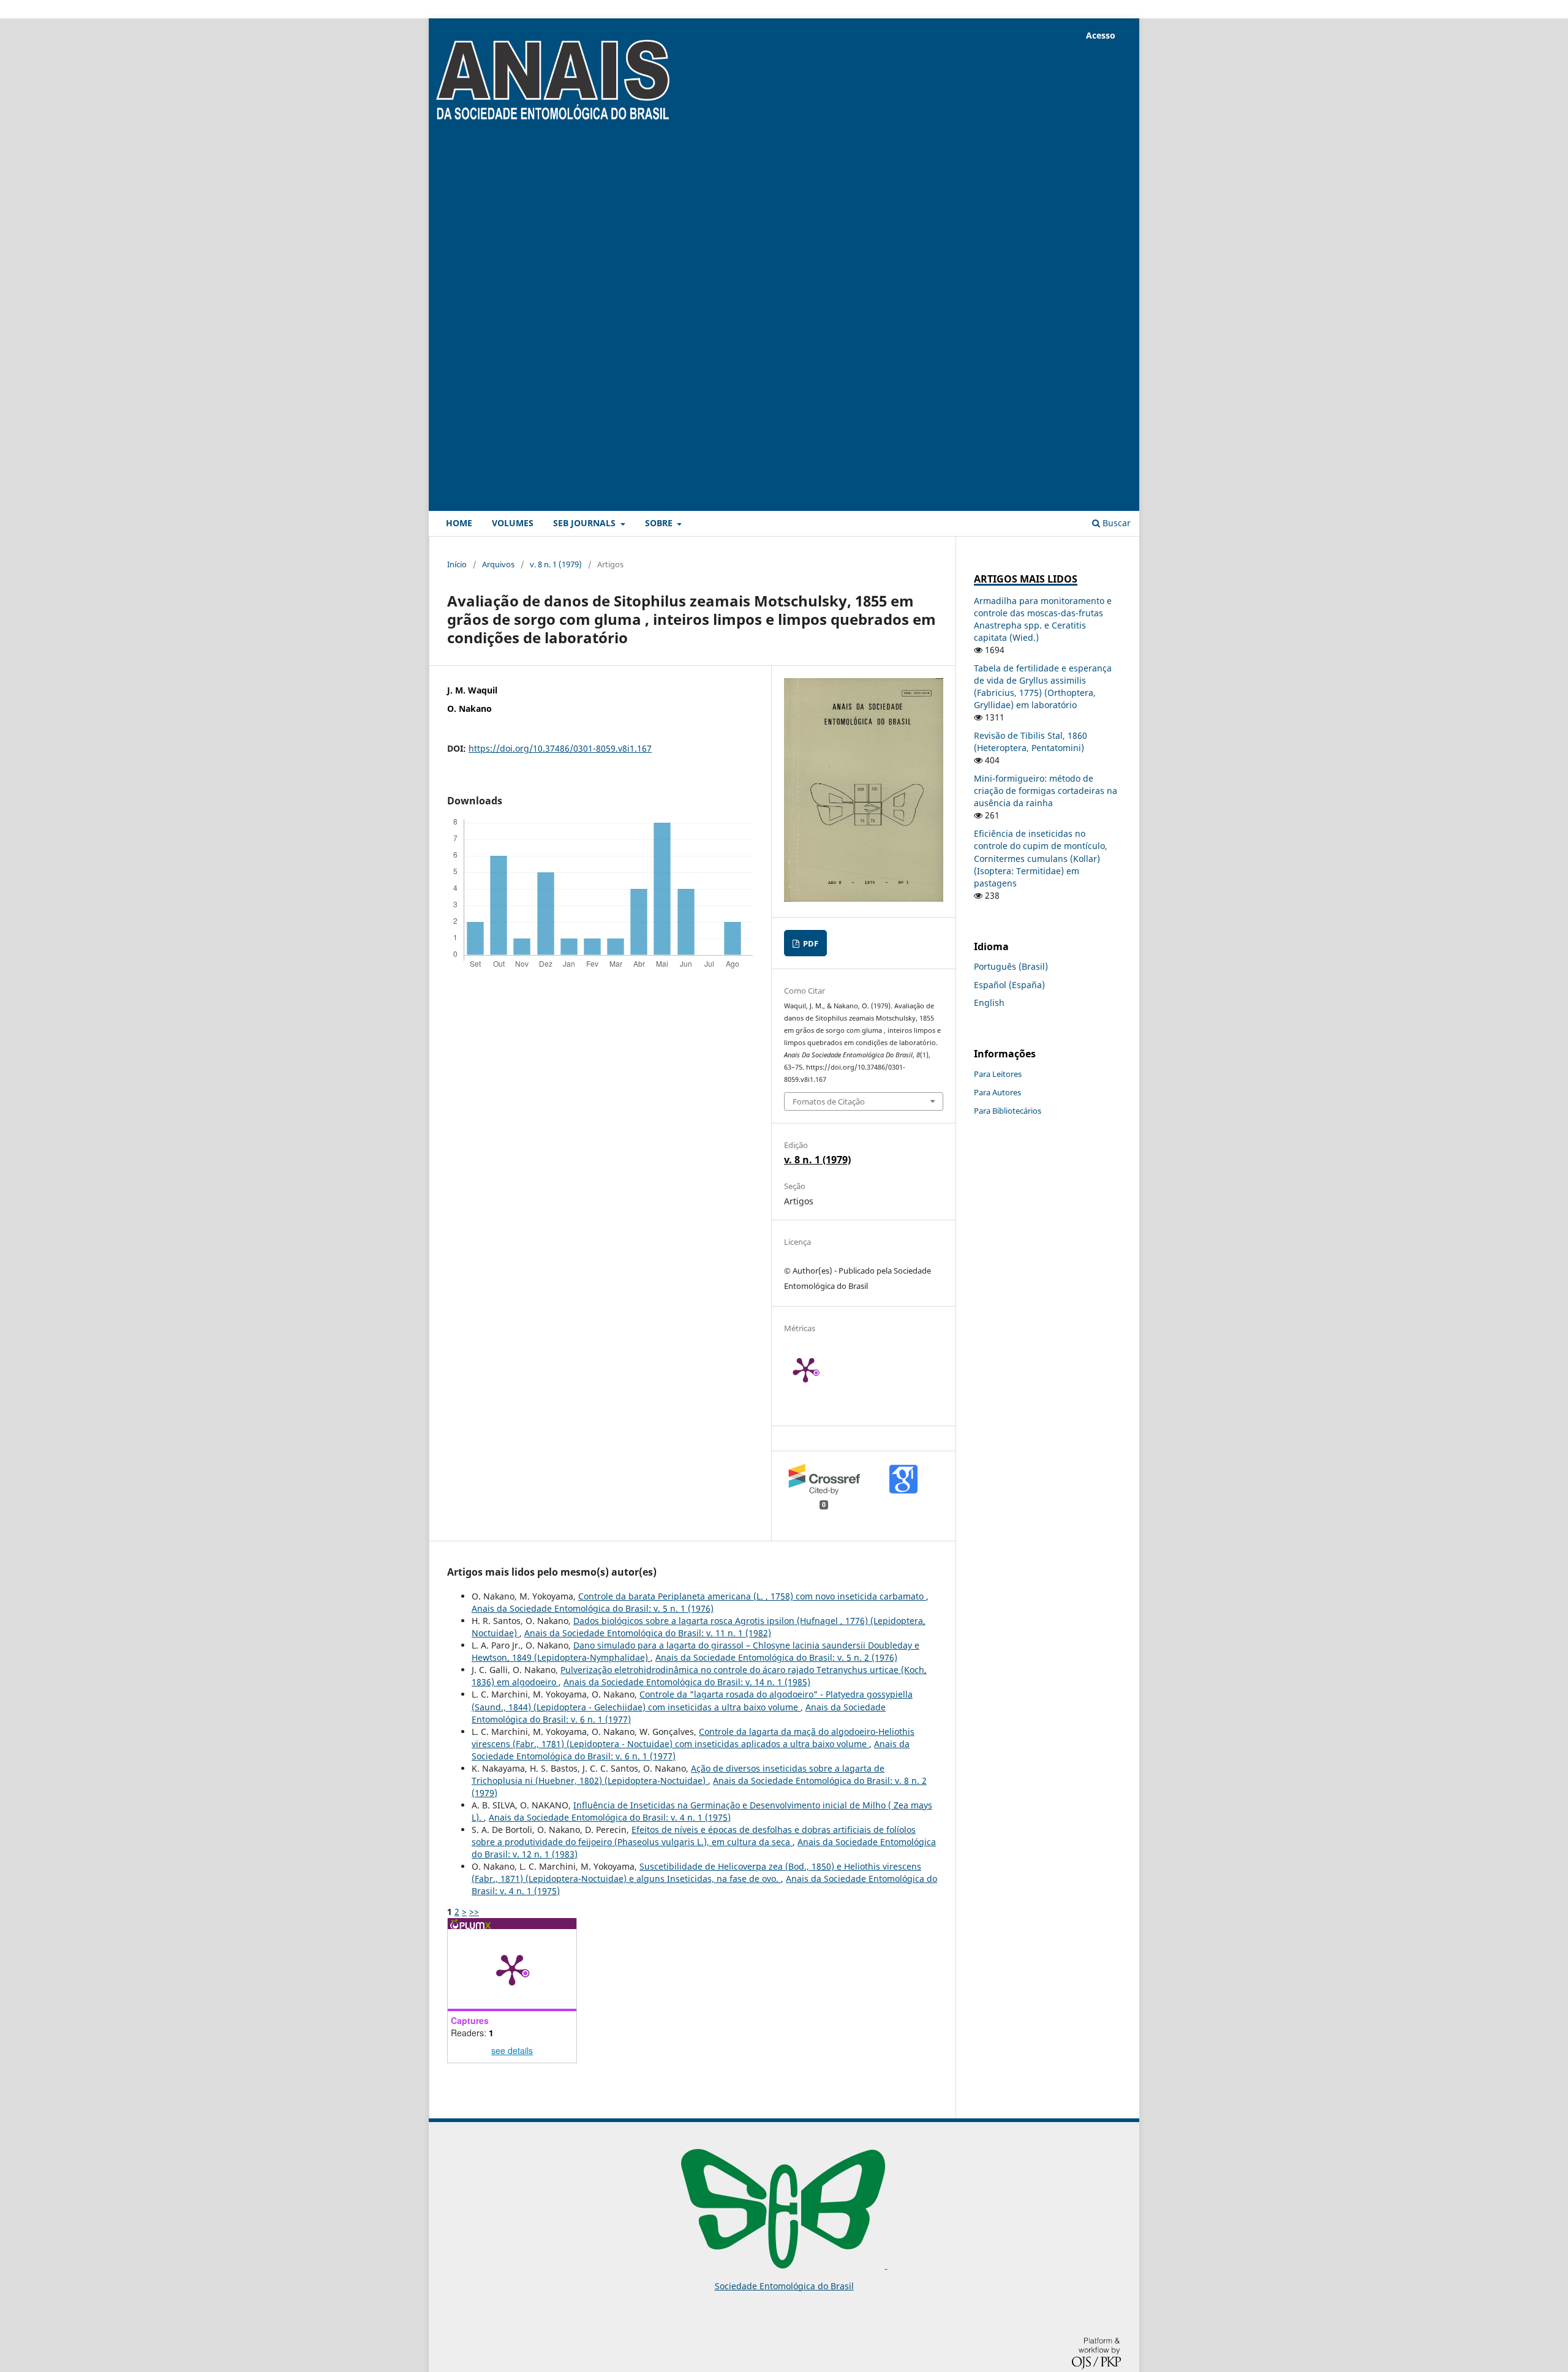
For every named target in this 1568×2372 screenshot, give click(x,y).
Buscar (1115, 523)
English (989, 1003)
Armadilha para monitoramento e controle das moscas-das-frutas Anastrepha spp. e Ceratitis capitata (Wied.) (1043, 619)
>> (474, 1912)
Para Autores (997, 1092)
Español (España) (1009, 985)
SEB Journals (586, 523)
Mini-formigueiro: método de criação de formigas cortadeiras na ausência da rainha (1046, 791)
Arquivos (498, 564)
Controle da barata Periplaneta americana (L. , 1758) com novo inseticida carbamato (752, 1596)
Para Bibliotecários (1008, 1111)
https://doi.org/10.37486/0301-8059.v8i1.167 (560, 748)
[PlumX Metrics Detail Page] (821, 1369)
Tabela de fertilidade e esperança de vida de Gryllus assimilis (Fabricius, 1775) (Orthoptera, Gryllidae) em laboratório (1043, 686)
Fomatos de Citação (829, 1101)
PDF (810, 943)
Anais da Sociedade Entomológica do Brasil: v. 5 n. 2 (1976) (776, 1657)
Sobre (660, 523)
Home (459, 523)
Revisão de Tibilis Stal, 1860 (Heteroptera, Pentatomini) (1031, 742)
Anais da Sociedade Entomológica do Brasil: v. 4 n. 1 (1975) (610, 1817)
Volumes (513, 523)
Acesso (1101, 35)
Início (457, 564)
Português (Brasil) (1011, 966)
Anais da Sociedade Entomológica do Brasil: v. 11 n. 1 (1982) (648, 1633)
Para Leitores (998, 1074)
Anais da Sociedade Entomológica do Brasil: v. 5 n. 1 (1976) (593, 1608)
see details (512, 2050)
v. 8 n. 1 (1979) (556, 564)
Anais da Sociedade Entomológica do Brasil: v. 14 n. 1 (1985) (687, 1682)
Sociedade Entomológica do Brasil (784, 2286)
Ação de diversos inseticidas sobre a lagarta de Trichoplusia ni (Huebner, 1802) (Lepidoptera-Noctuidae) (678, 1774)
